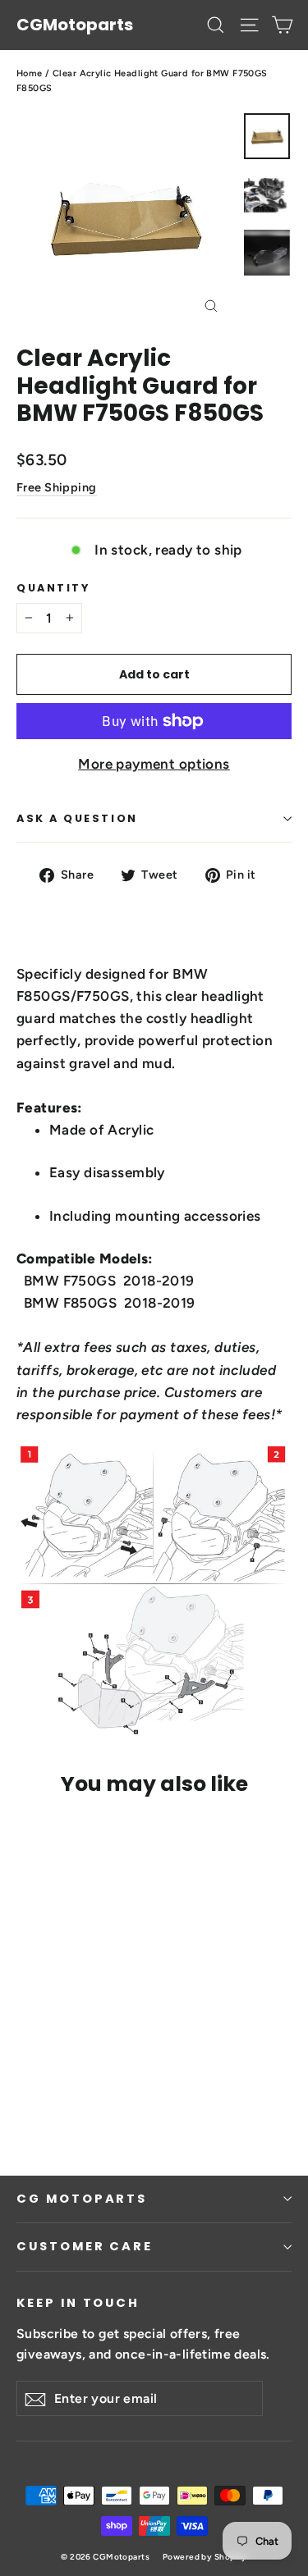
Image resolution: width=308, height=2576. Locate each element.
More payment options (154, 764)
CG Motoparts (82, 2199)
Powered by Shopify (205, 2557)
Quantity (53, 588)
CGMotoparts (75, 25)
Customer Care (85, 2246)
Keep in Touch (78, 2303)
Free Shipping (57, 487)
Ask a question (77, 818)
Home (30, 73)
